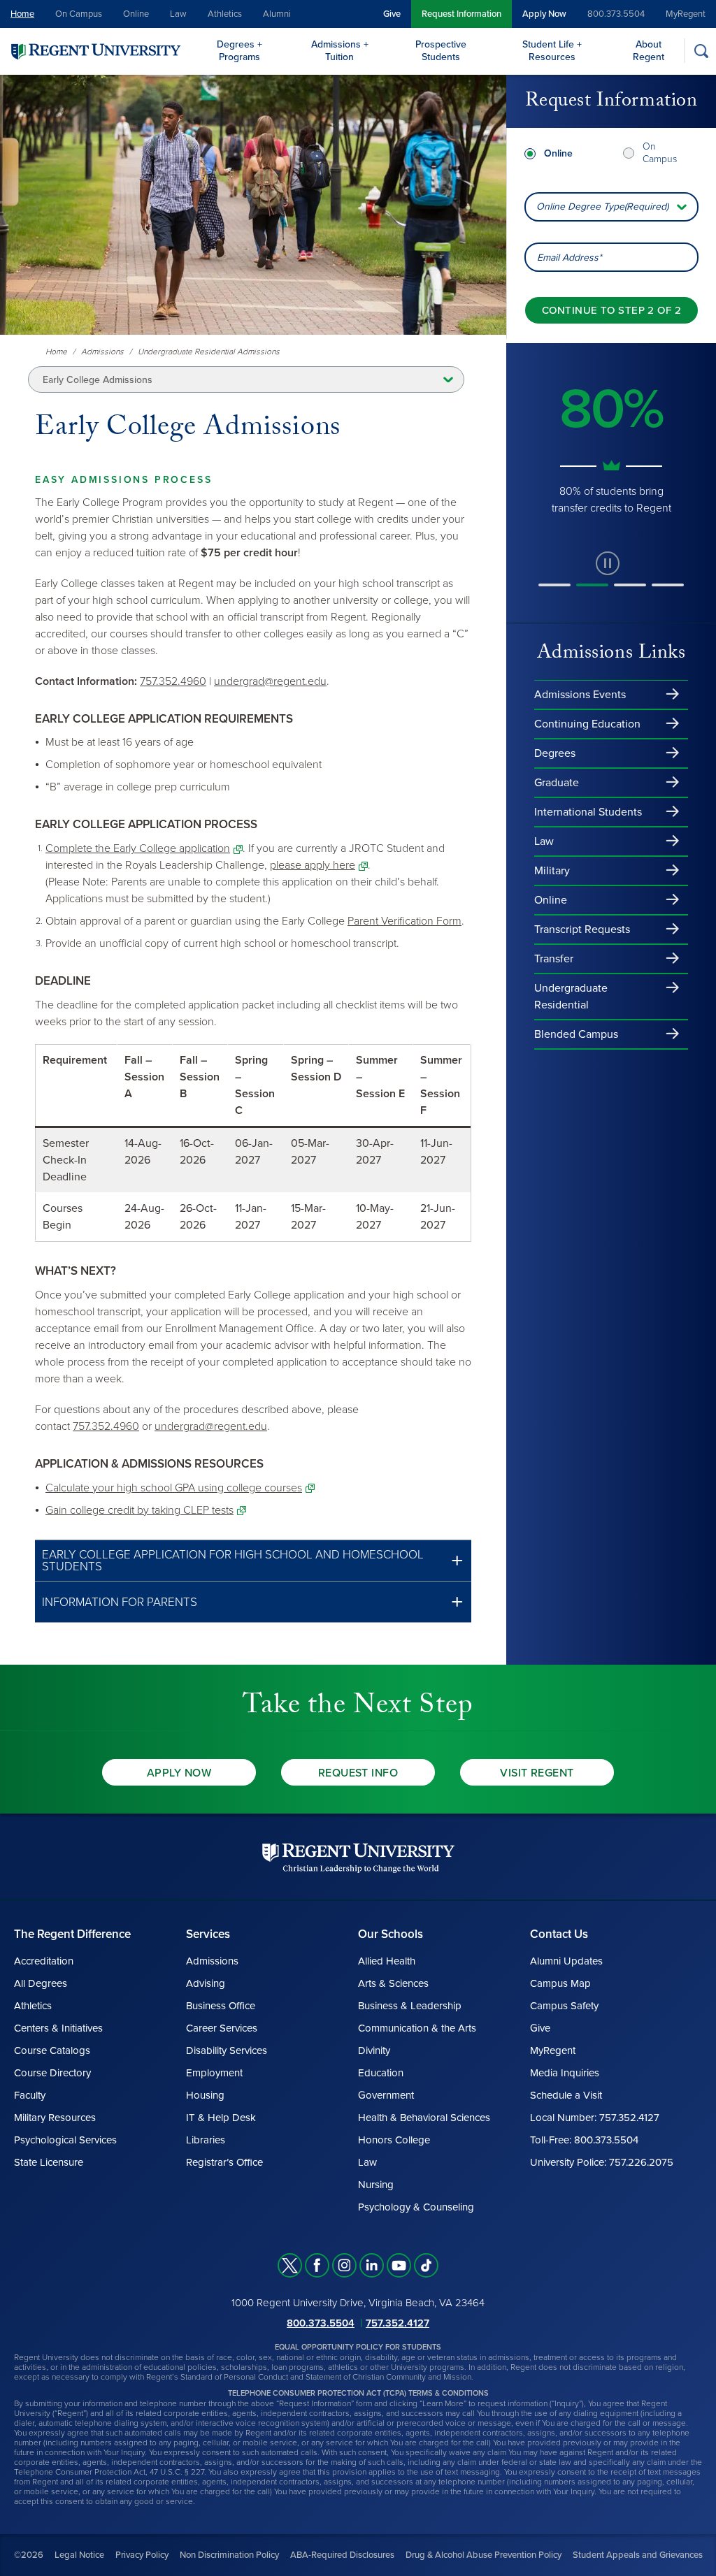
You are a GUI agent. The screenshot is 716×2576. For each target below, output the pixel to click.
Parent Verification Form (404, 921)
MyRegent (686, 14)
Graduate (557, 783)
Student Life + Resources (552, 51)
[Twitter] (290, 2265)
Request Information (461, 14)
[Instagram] (344, 2265)
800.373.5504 (616, 14)
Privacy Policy (142, 2555)
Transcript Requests (582, 929)
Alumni (277, 14)
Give (392, 14)
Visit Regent (537, 1773)
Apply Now (544, 14)
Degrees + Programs (239, 51)
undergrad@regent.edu (270, 681)
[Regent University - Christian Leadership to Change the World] (358, 1858)
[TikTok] (426, 2265)
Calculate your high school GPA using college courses (174, 1488)
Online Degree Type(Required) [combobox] (602, 207)
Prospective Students (441, 51)
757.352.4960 (173, 681)
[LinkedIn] (372, 2265)
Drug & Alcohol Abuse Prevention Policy (484, 2555)
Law (178, 14)
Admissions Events (580, 695)
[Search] (701, 51)
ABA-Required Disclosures (342, 2555)
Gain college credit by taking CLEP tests (139, 1510)
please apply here (313, 865)
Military (552, 871)
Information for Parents (120, 1602)
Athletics (225, 14)
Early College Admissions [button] (98, 380)
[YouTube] (399, 2265)
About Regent (649, 51)
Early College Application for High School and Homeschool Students (233, 1561)
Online (136, 14)
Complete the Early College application (138, 848)
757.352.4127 (398, 2323)
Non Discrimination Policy (229, 2555)
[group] (611, 440)
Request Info (358, 1773)
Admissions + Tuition (340, 51)
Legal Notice (79, 2555)
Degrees (555, 753)
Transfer (554, 959)
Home (22, 14)
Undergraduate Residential (571, 997)
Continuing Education (587, 724)
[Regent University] (94, 51)
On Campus (79, 14)
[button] (253, 1561)
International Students (588, 812)
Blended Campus (576, 1034)
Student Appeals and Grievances (638, 2555)
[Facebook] (317, 2265)
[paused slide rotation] (608, 563)
